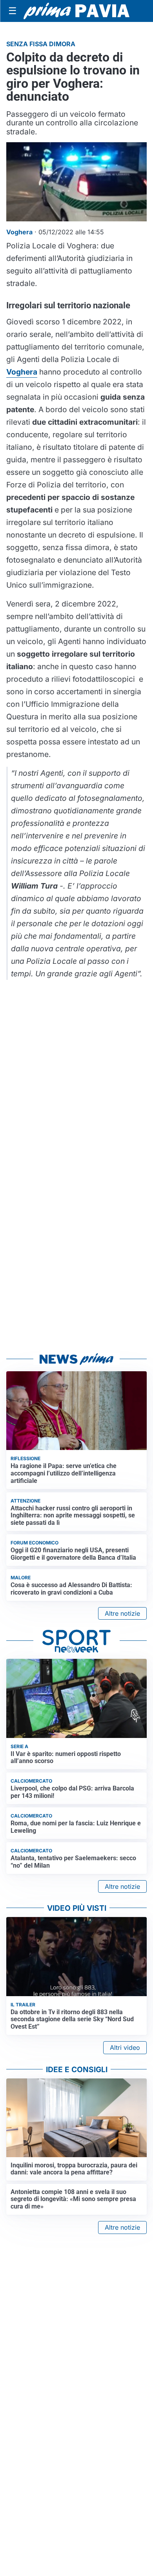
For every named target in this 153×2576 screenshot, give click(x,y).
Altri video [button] (125, 2047)
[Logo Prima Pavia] (76, 11)
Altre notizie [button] (122, 1613)
